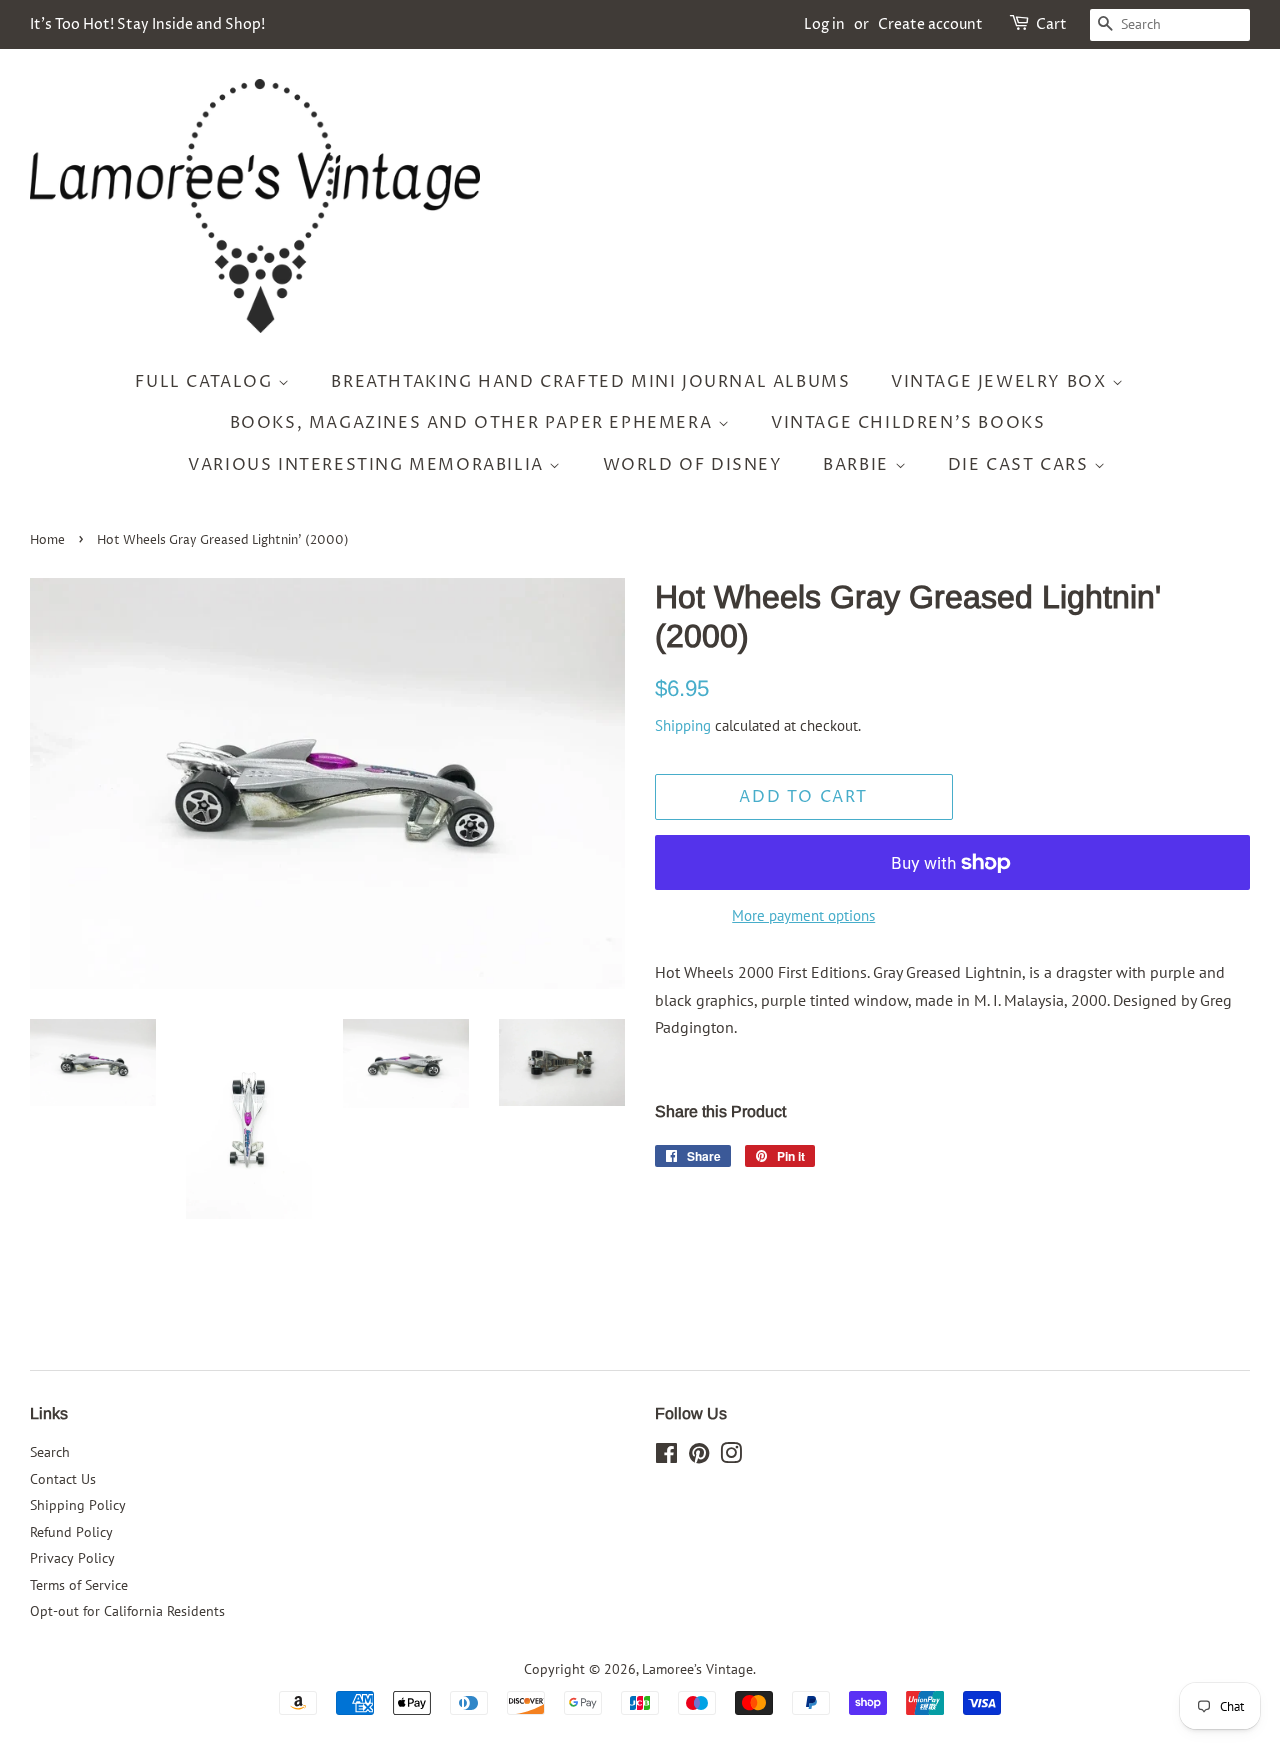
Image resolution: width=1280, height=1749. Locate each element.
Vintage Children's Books (908, 423)
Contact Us (63, 1479)
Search (50, 1452)
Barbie (858, 465)
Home (47, 540)
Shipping (683, 725)
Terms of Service (79, 1585)
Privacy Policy (72, 1558)
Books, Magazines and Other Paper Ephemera (474, 423)
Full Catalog (206, 382)
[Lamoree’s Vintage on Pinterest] (699, 1457)
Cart (1051, 24)
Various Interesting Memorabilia (368, 465)
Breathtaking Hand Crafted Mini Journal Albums (590, 382)
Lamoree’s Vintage (697, 1669)
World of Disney (693, 465)
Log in (824, 24)
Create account (930, 24)
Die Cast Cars (1021, 465)
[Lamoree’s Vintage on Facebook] (666, 1457)
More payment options (803, 915)
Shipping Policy (78, 1505)
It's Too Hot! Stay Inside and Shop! (147, 24)
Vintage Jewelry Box (1001, 382)
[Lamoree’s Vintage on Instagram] (731, 1457)
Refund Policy (71, 1532)
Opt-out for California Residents (127, 1611)
